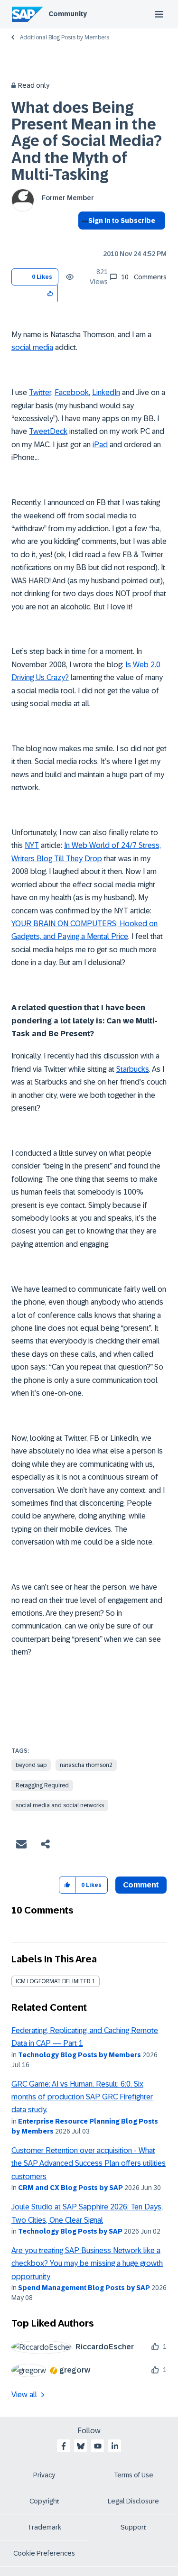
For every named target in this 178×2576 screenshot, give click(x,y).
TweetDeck (48, 431)
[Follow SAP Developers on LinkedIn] (115, 2446)
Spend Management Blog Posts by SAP (84, 2288)
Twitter (40, 392)
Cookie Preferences (44, 2553)
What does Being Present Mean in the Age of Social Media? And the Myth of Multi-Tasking (87, 141)
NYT (32, 845)
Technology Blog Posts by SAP (70, 2231)
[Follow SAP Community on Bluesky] (81, 2446)
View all (24, 2395)
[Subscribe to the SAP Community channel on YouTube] (98, 2446)
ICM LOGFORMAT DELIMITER (53, 1981)
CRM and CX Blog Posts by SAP (70, 2188)
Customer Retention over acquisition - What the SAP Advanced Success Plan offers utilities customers (89, 2163)
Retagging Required (42, 1785)
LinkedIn (106, 392)
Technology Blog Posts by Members (80, 2055)
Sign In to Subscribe (122, 221)
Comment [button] (141, 1885)
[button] (51, 293)
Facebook (72, 392)
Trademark (44, 2527)
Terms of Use (134, 2475)
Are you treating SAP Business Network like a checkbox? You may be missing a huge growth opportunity (87, 2263)
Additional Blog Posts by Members (65, 37)
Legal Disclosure (133, 2501)
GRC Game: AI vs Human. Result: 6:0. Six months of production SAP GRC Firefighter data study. (82, 2097)
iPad (100, 445)
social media (32, 347)
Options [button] (83, 238)
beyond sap (31, 1765)
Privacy (44, 2475)
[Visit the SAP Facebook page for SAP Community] (64, 2446)
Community (68, 14)
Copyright (44, 2501)
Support (133, 2527)
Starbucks (133, 1069)
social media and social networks (60, 1805)
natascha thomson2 (86, 1765)
